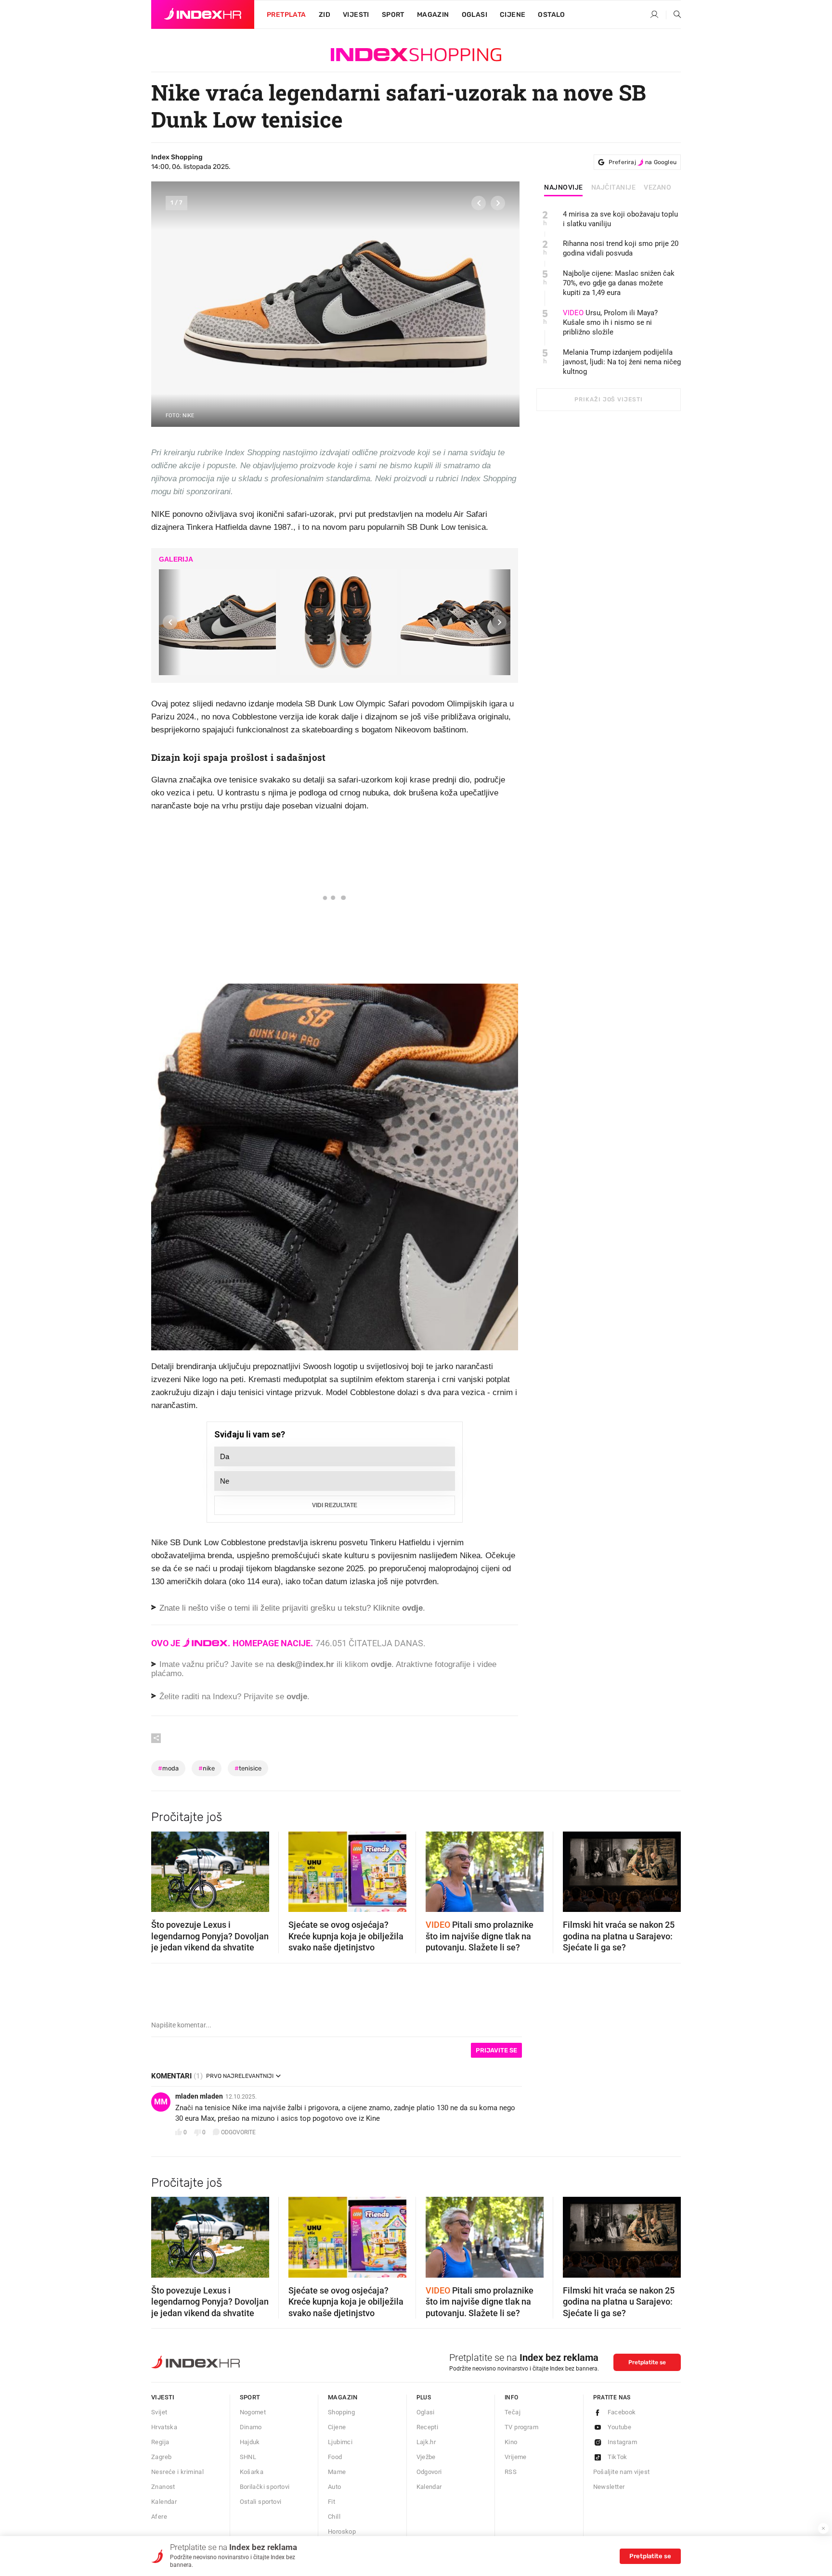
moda (168, 1768)
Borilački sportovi (265, 2487)
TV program (521, 2427)
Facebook (622, 2412)
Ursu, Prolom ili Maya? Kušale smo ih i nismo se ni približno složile (610, 322)
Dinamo (251, 2427)
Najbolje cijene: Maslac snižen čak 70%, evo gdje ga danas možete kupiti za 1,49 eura (619, 283)
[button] (479, 203)
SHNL (248, 2457)
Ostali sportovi (261, 2502)
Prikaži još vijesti (608, 399)
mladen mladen (199, 2096)
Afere (159, 2517)
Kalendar (164, 2502)
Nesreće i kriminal (177, 2472)
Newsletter (609, 2487)
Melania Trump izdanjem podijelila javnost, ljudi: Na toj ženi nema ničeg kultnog (622, 362)
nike (207, 1768)
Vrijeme (516, 2457)
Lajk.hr (426, 2442)
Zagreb (161, 2457)
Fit (331, 2502)
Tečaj (513, 2412)
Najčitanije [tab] (614, 188)
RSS (511, 2472)
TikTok (617, 2457)
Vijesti (356, 15)
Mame (337, 2472)
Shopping (341, 2412)
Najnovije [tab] (564, 188)
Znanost (163, 2487)
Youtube (620, 2427)
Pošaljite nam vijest (622, 2472)
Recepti (428, 2427)
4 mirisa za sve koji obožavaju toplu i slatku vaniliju (620, 219)
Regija (160, 2442)
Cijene (513, 15)
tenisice (248, 1768)
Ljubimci (340, 2442)
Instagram (623, 2442)
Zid (325, 15)
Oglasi (474, 15)
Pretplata (286, 15)
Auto (335, 2487)
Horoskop (342, 2531)
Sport (393, 15)
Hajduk (250, 2442)
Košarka (252, 2472)
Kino (511, 2442)
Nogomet (253, 2412)
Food (335, 2457)
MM (161, 2102)
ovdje (381, 1664)
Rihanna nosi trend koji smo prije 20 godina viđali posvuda (621, 248)
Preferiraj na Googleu (643, 162)
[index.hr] (203, 14)
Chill (334, 2517)
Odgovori (429, 2472)
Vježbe (426, 2457)
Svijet (159, 2412)
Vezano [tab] (657, 188)
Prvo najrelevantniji (240, 2076)
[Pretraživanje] (674, 15)
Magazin (343, 2397)
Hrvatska (164, 2427)
